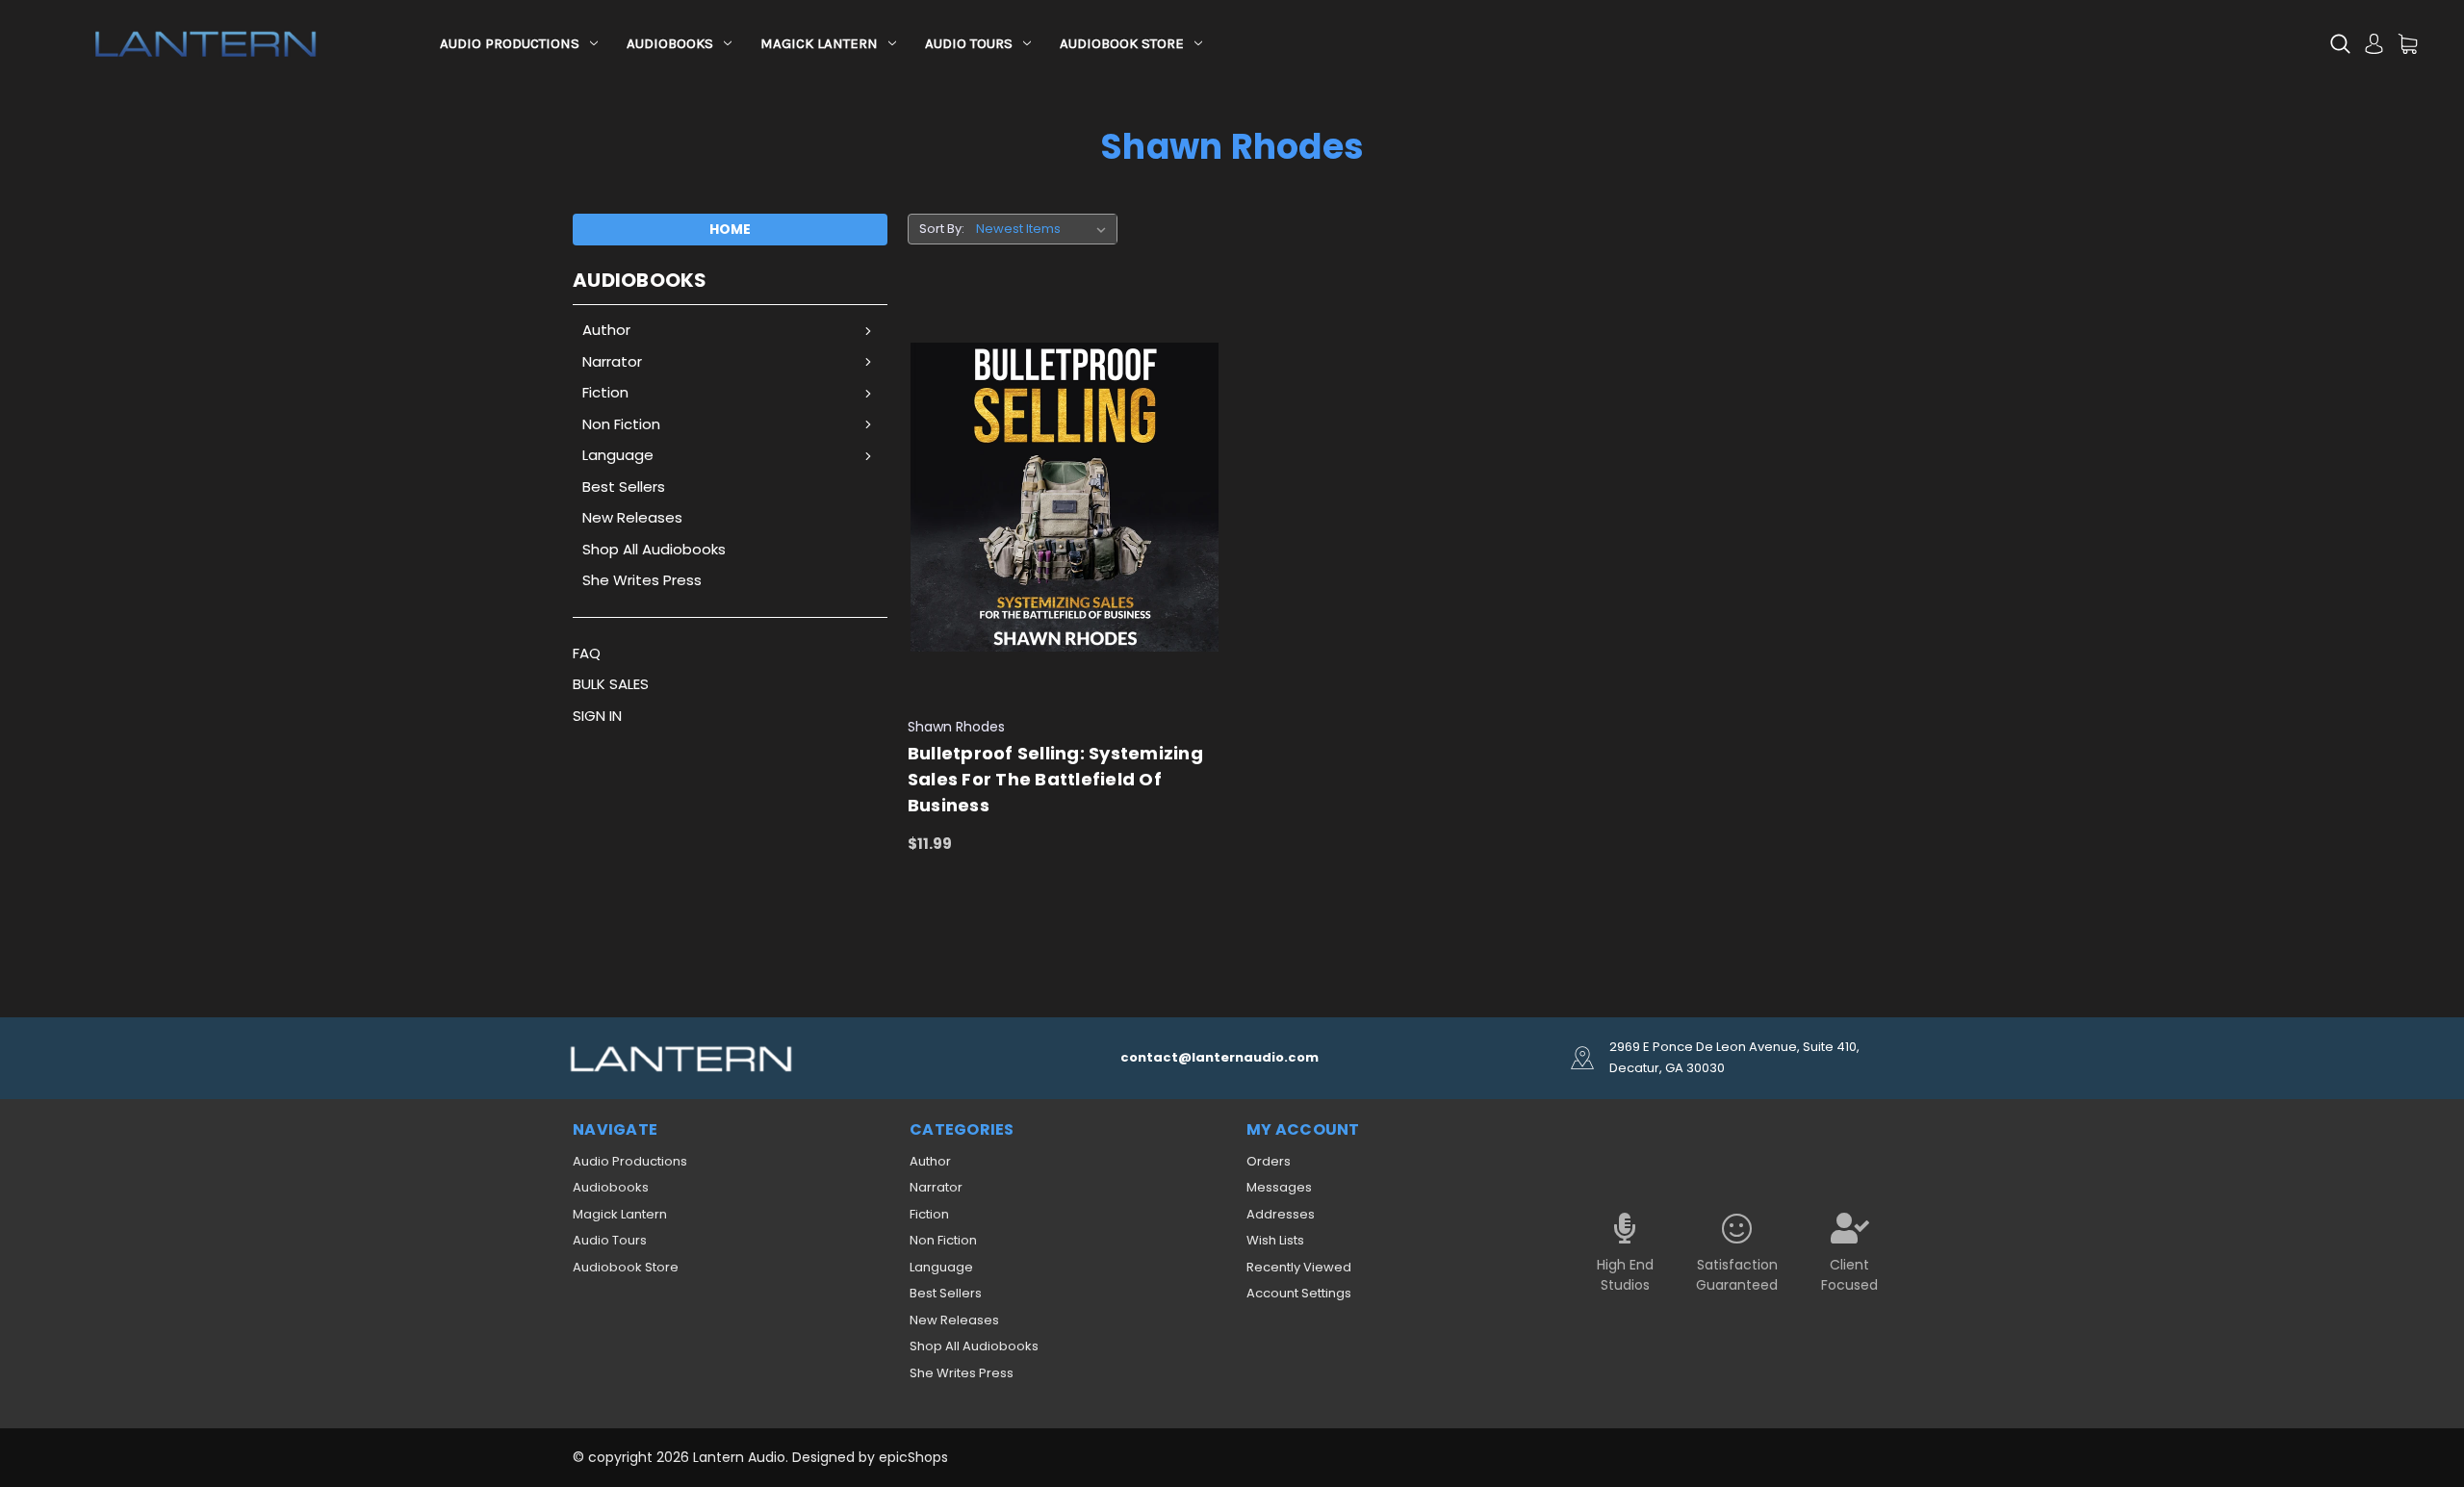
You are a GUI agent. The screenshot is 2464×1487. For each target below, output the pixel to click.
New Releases (632, 517)
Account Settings (1299, 1293)
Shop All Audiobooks (654, 549)
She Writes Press (642, 580)
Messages (1279, 1187)
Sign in (597, 716)
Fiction (605, 392)
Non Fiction (621, 424)
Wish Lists (1275, 1240)
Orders (1269, 1161)
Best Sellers (624, 487)
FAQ (587, 653)
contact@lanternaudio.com (1219, 1057)
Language (618, 455)
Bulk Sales (611, 684)
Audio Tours (969, 43)
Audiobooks (670, 43)
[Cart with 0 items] (2408, 44)
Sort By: (942, 229)
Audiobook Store (1122, 43)
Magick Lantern (819, 43)
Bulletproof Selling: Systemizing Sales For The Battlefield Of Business (1055, 779)
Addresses (1281, 1214)
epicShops (913, 1457)
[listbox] (1045, 229)
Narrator (612, 361)
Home (730, 229)
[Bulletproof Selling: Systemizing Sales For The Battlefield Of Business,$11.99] (1065, 498)
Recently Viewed (1299, 1267)
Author (606, 330)
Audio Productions (510, 43)
